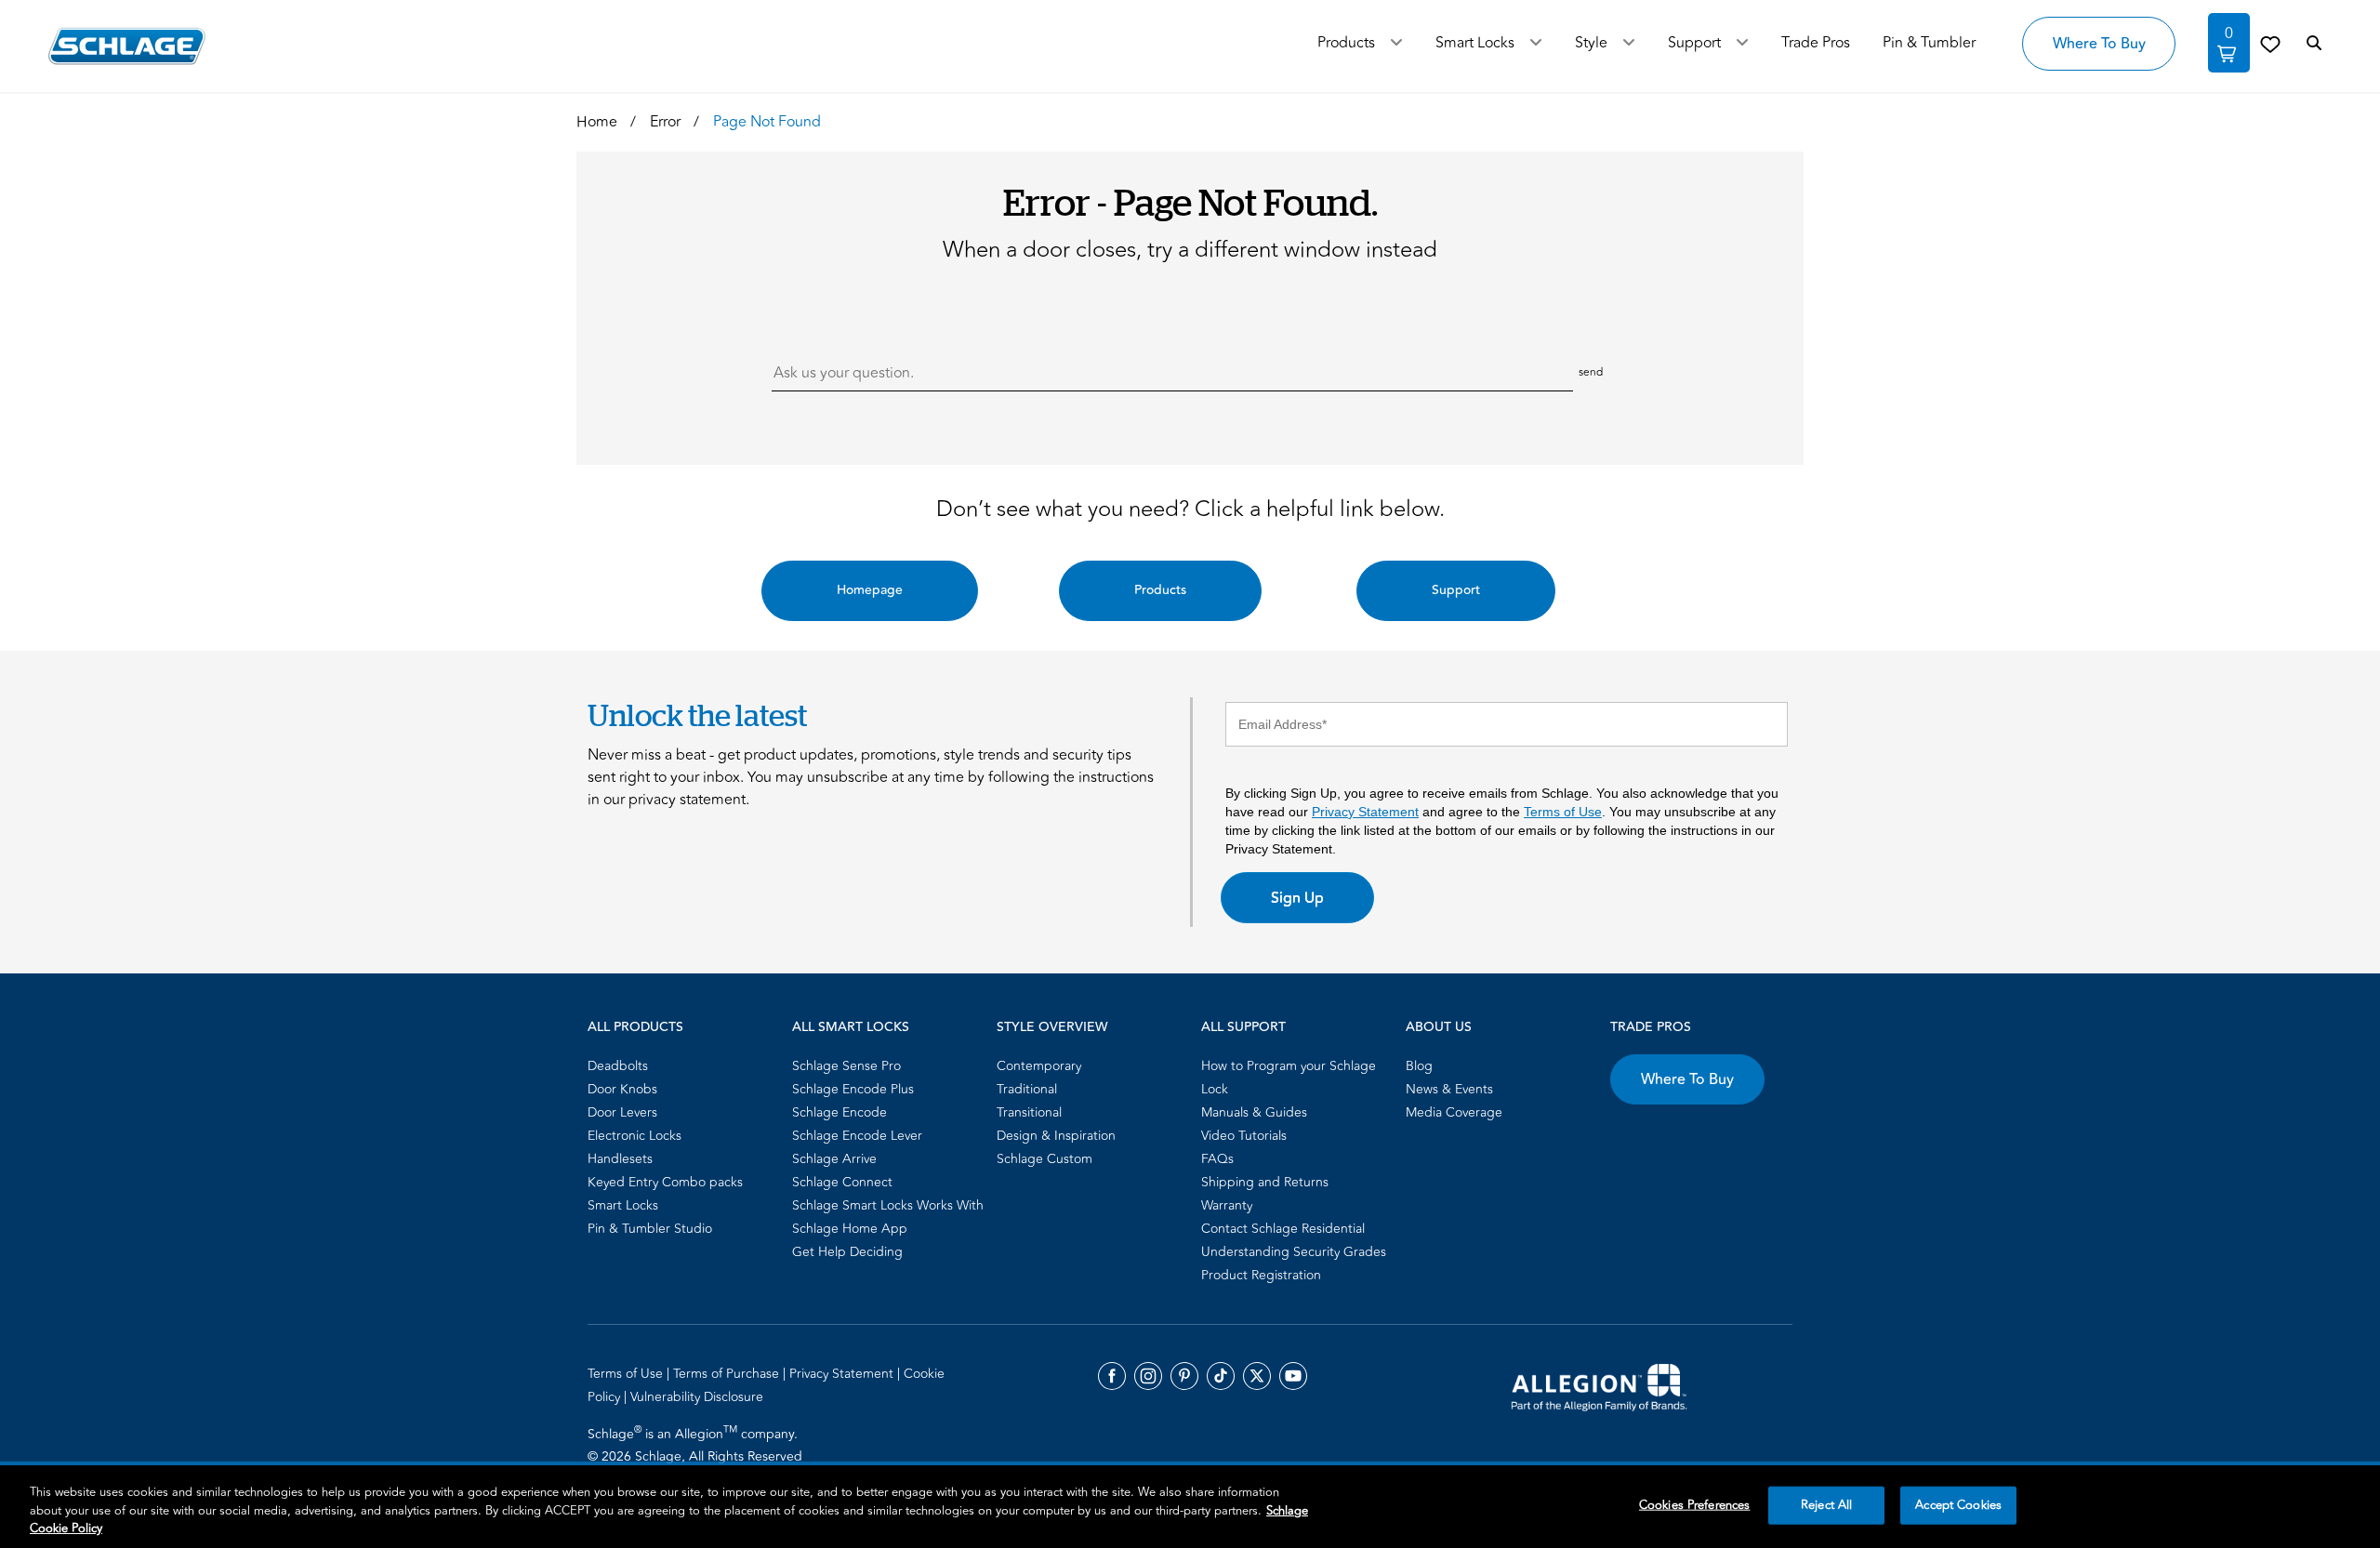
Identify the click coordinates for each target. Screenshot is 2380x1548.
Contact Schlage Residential (1283, 1229)
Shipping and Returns (1265, 1182)
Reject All (1826, 1504)
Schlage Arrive (834, 1159)
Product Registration (1261, 1275)
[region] (1190, 1507)
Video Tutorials (1244, 1136)
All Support (1243, 1027)
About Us (1439, 1027)
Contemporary (1039, 1066)
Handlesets (620, 1159)
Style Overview (1052, 1027)
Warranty (1227, 1205)
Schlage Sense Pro (846, 1066)
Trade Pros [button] (1816, 43)
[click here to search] (2314, 44)
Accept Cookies (1958, 1504)
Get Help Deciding (847, 1252)
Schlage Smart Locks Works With (888, 1205)
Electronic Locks (635, 1136)
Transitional (1029, 1112)
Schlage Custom (1045, 1159)
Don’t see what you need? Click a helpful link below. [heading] (1190, 509)
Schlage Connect (842, 1182)
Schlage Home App (850, 1229)
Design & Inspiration (1056, 1136)
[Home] (127, 46)
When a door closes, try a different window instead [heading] (1190, 250)
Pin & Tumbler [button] (1929, 43)
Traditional (1027, 1089)
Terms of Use (1563, 812)
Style (1591, 43)
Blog (1419, 1066)
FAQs (1217, 1159)
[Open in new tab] (1599, 1386)
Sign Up (1297, 898)
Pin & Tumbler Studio (650, 1229)
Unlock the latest (697, 715)
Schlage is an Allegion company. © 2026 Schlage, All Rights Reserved (695, 1445)
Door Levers (622, 1112)
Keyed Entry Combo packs (665, 1182)
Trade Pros (1651, 1027)
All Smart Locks (851, 1027)
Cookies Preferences (1694, 1504)
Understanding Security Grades (1294, 1252)
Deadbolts (618, 1066)
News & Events (1449, 1089)
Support (1694, 43)
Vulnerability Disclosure (697, 1397)
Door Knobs (622, 1089)
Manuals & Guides (1254, 1112)
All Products (635, 1027)
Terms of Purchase (728, 1374)
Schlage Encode (840, 1112)
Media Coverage (1454, 1112)
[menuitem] (684, 1066)
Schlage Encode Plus (853, 1089)
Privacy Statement (1365, 812)
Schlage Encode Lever (857, 1136)
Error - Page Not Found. (1190, 201)
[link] (2270, 44)
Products (1346, 43)
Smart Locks (1475, 43)
